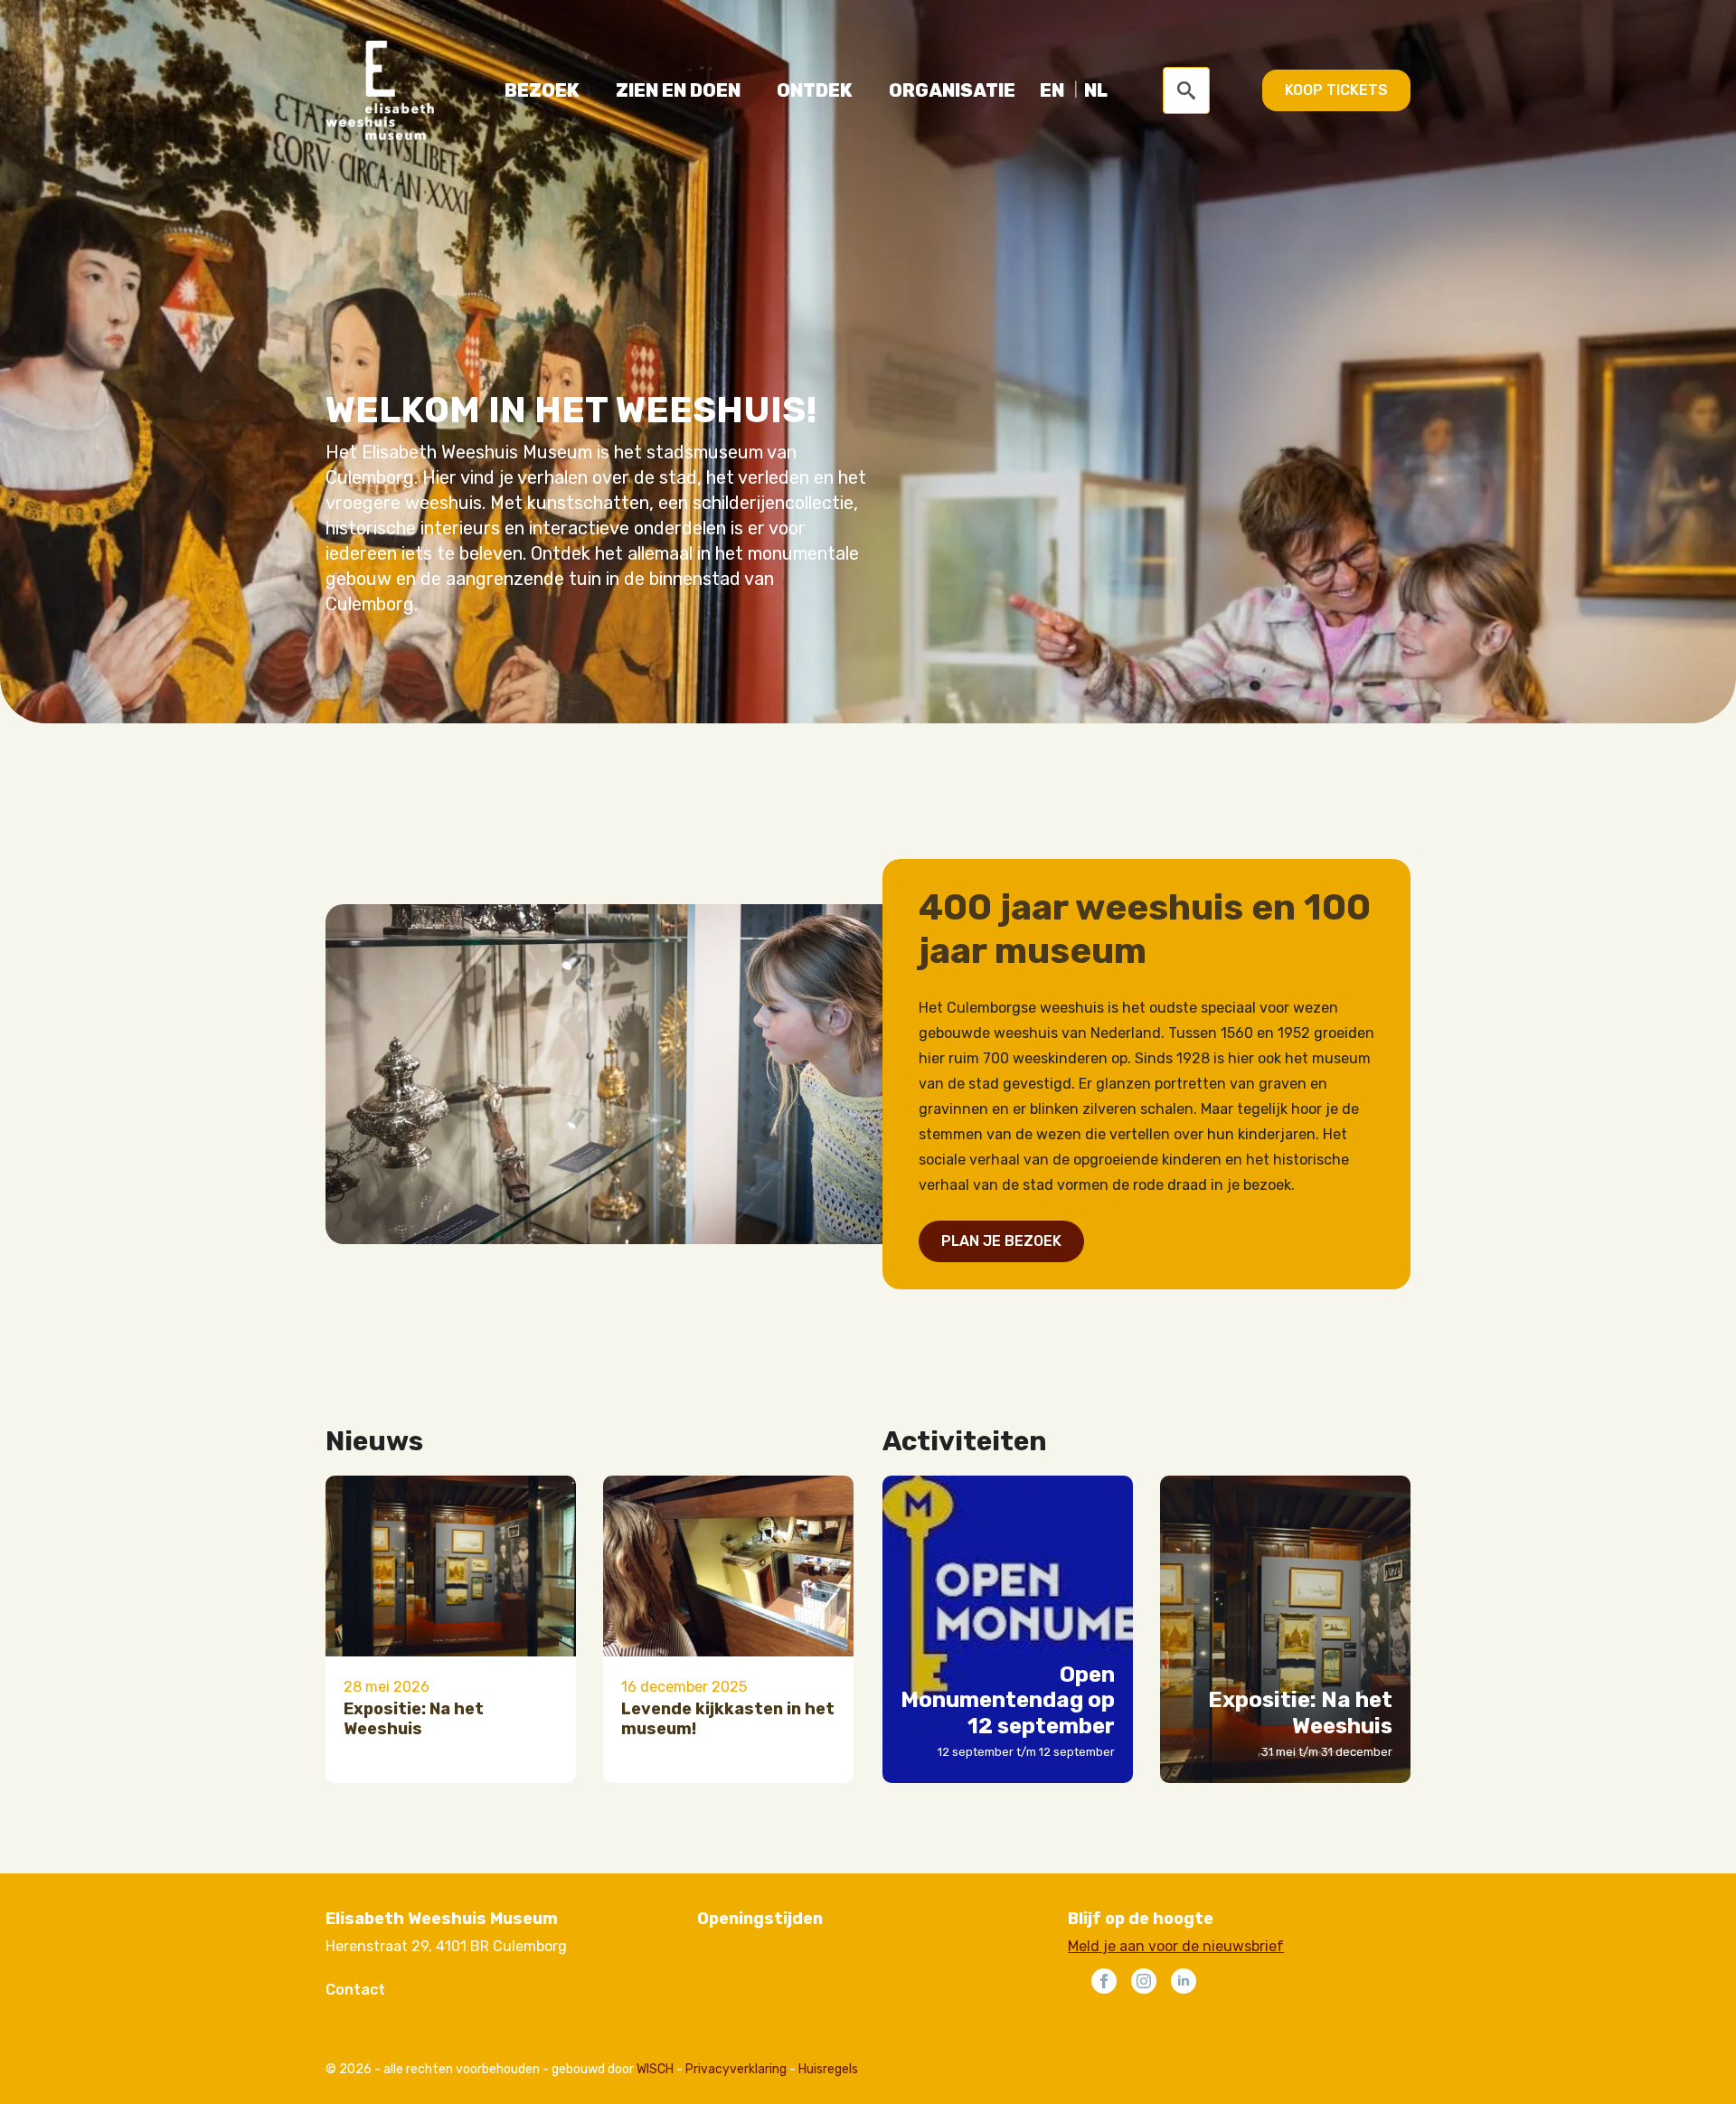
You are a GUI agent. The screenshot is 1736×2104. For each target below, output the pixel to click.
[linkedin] (1184, 1981)
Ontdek (815, 90)
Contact (355, 1990)
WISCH (655, 2069)
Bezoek (542, 90)
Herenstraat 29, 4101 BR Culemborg (446, 1946)
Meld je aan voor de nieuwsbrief (1176, 1946)
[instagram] (1144, 1981)
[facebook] (1104, 1981)
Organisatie (952, 90)
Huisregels (828, 2069)
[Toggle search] (1186, 90)
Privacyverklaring (736, 2069)
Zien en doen (678, 90)
